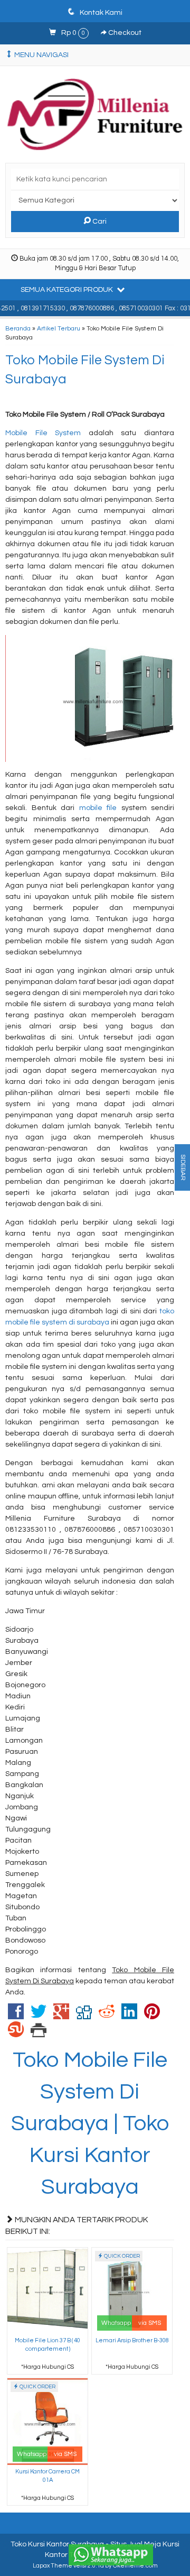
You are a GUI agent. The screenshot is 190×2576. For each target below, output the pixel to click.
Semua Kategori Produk (68, 290)
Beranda (18, 328)
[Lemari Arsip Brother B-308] (132, 2290)
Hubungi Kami (51, 2366)
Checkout (124, 33)
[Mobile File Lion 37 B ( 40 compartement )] (47, 2290)
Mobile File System (43, 433)
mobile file (98, 808)
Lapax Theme (53, 2566)
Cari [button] (99, 222)
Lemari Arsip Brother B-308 (132, 2340)
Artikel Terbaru (59, 328)
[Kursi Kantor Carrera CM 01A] (47, 2421)
